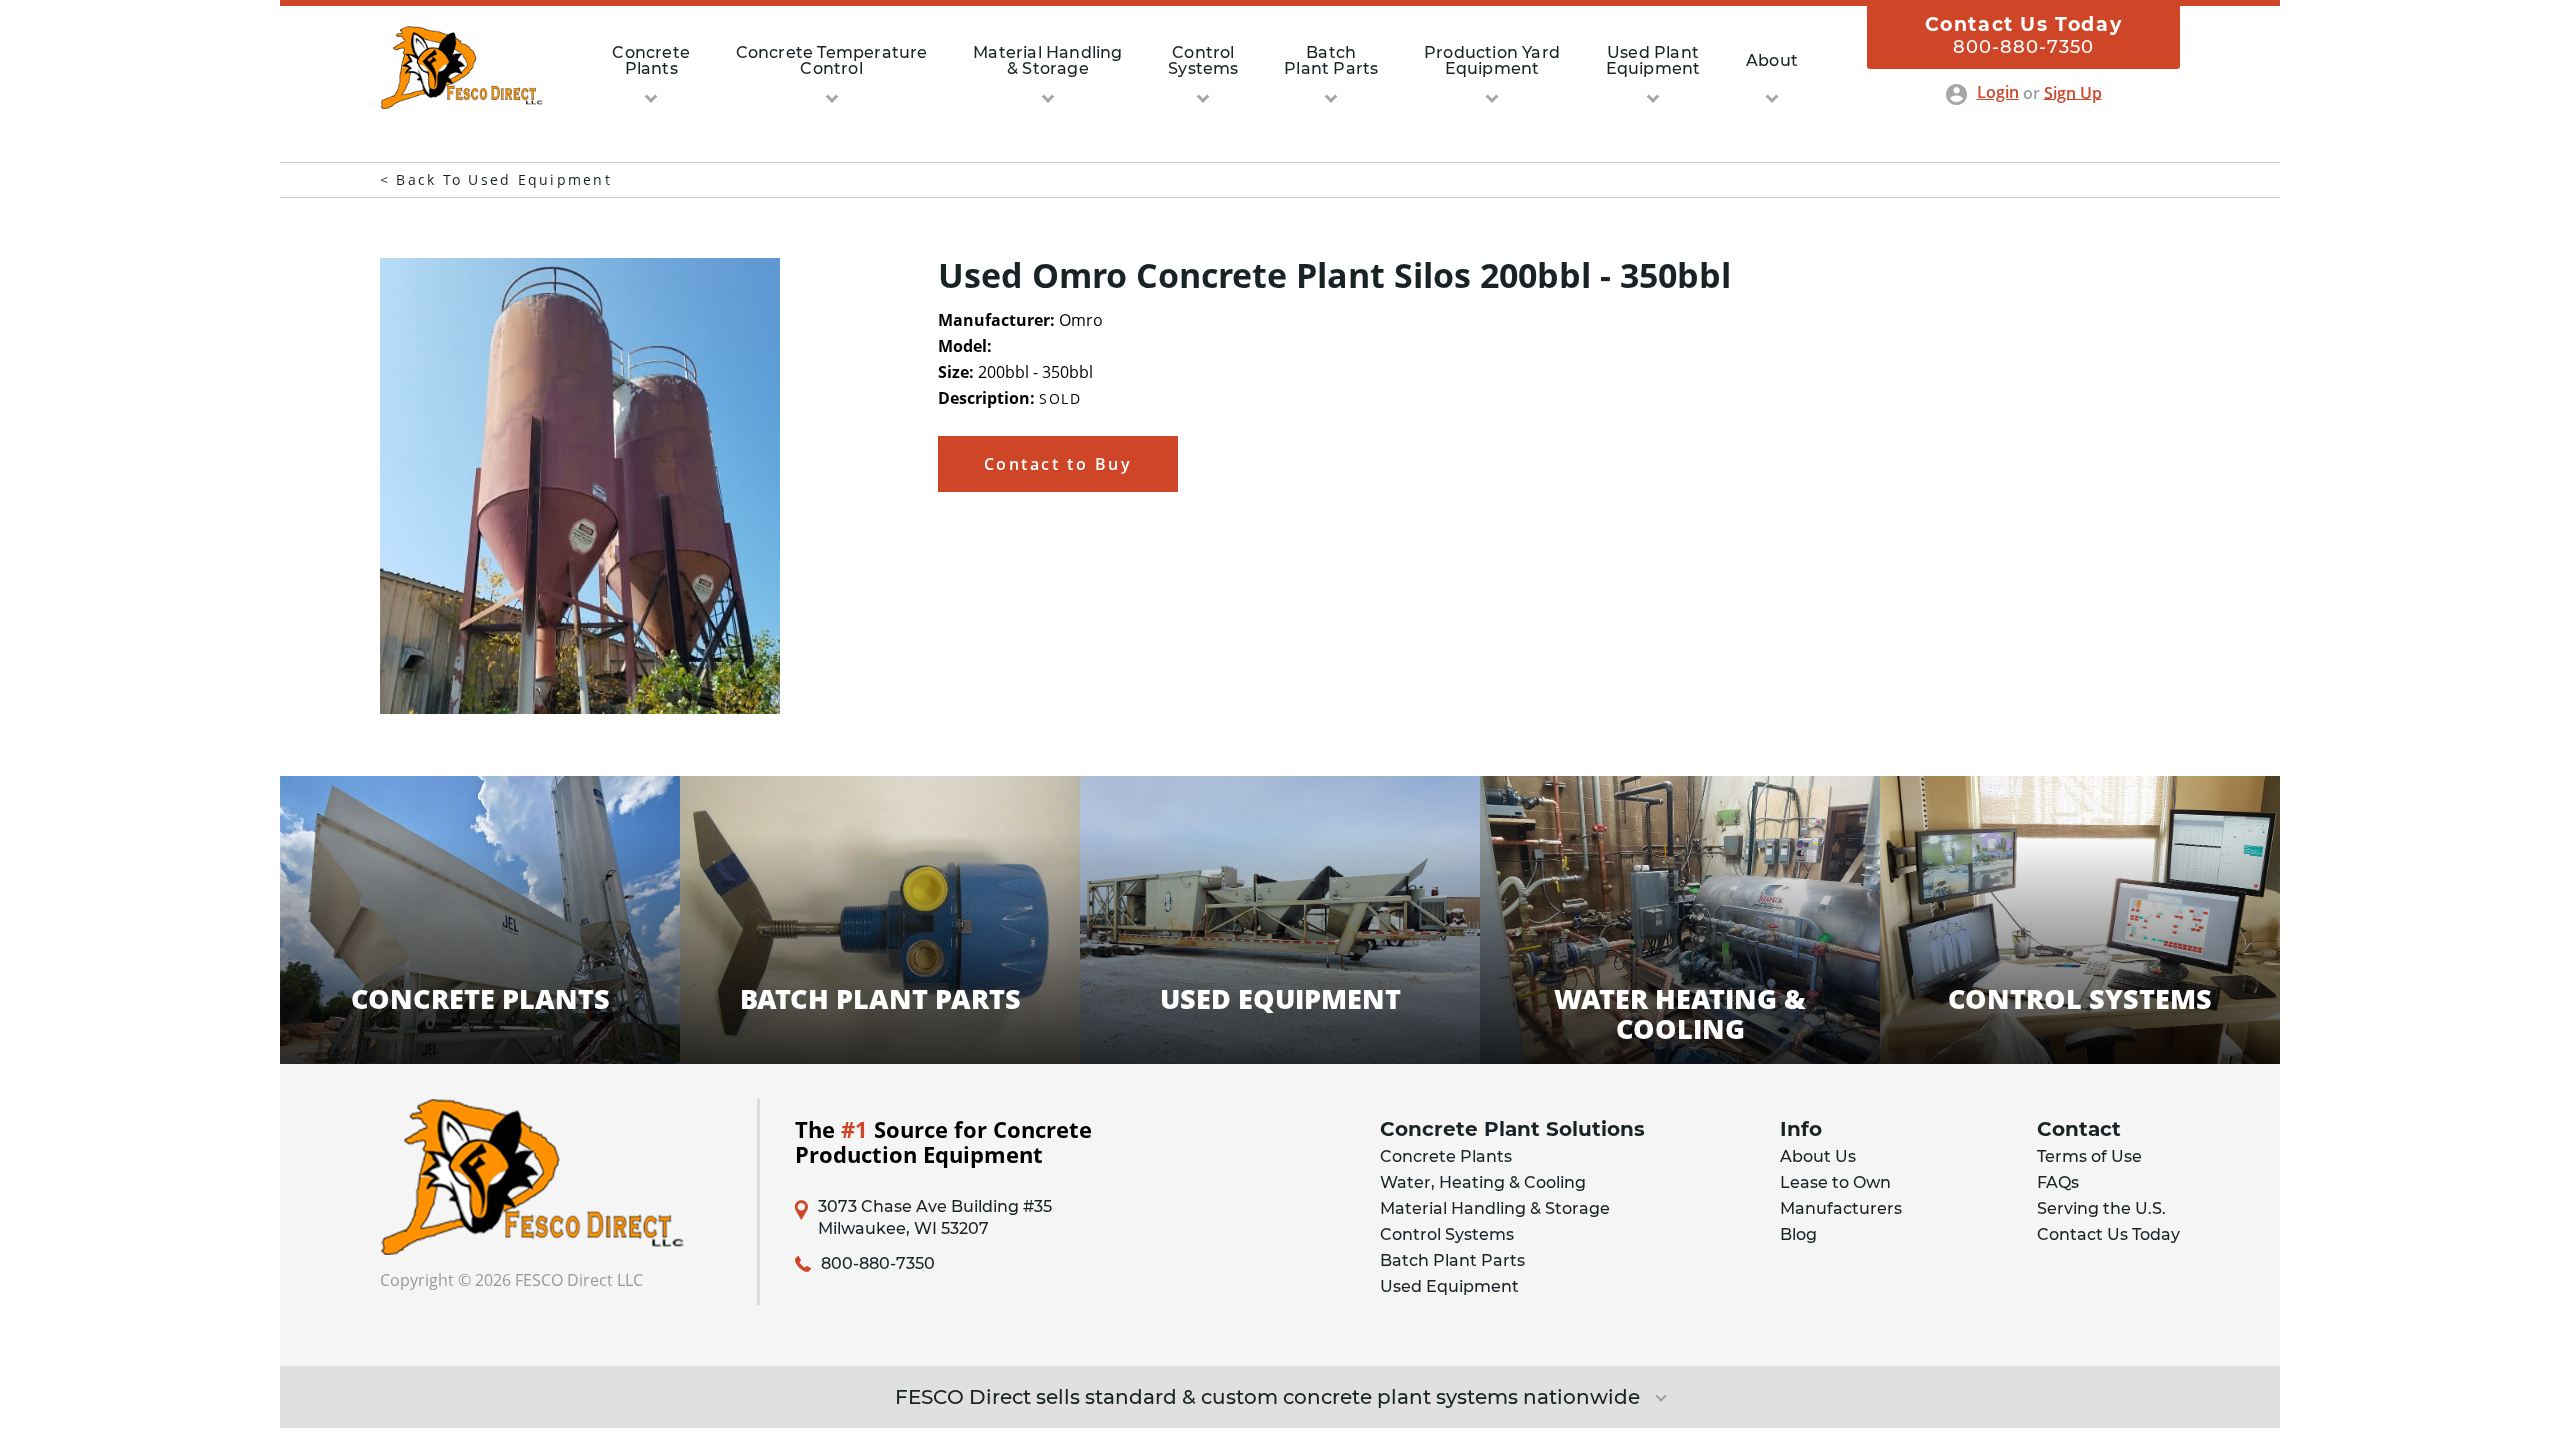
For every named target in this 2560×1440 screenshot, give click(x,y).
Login (1998, 92)
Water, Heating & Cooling (1483, 1182)
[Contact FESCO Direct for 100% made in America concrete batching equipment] (461, 103)
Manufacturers (1841, 1208)
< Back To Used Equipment (496, 179)
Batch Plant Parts (1452, 1260)
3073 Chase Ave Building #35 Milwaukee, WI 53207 (935, 1217)
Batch (1331, 60)
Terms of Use (2089, 1156)
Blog (1798, 1234)
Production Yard (1492, 60)
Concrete (651, 60)
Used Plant (1653, 60)
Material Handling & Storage (1495, 1208)
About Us (1818, 1156)
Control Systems (1447, 1234)
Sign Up (2073, 92)
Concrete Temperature (832, 60)
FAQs (2058, 1182)
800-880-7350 (878, 1264)
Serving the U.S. (2101, 1208)
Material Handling (1047, 60)
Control (1203, 60)
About (1772, 60)
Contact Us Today (2108, 1234)
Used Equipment (1449, 1286)
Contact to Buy (1058, 464)
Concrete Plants (1446, 1156)
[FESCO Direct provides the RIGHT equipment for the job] (551, 1178)
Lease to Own (1835, 1182)
